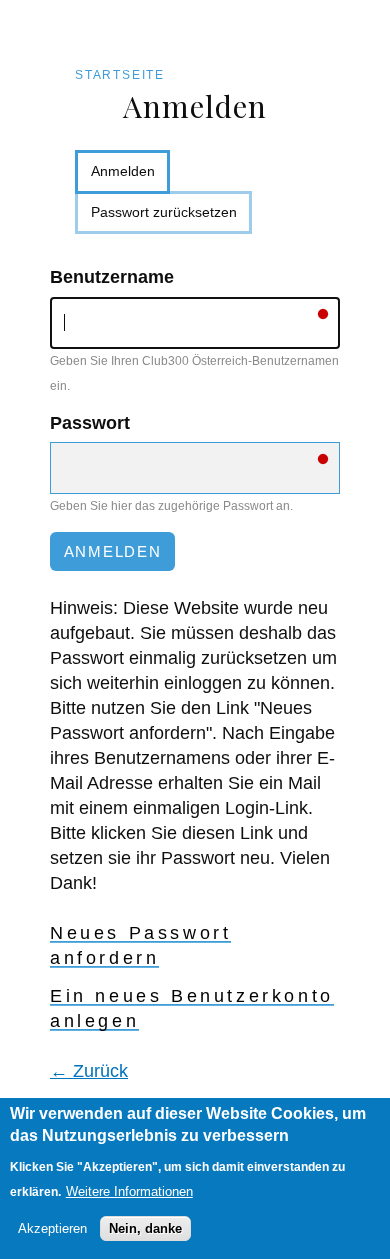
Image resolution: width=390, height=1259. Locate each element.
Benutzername (112, 277)
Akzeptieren (52, 1228)
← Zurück (89, 1071)
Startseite (120, 75)
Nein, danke (145, 1228)
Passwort (90, 423)
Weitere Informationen (129, 1191)
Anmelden (130, 178)
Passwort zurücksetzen (164, 212)
